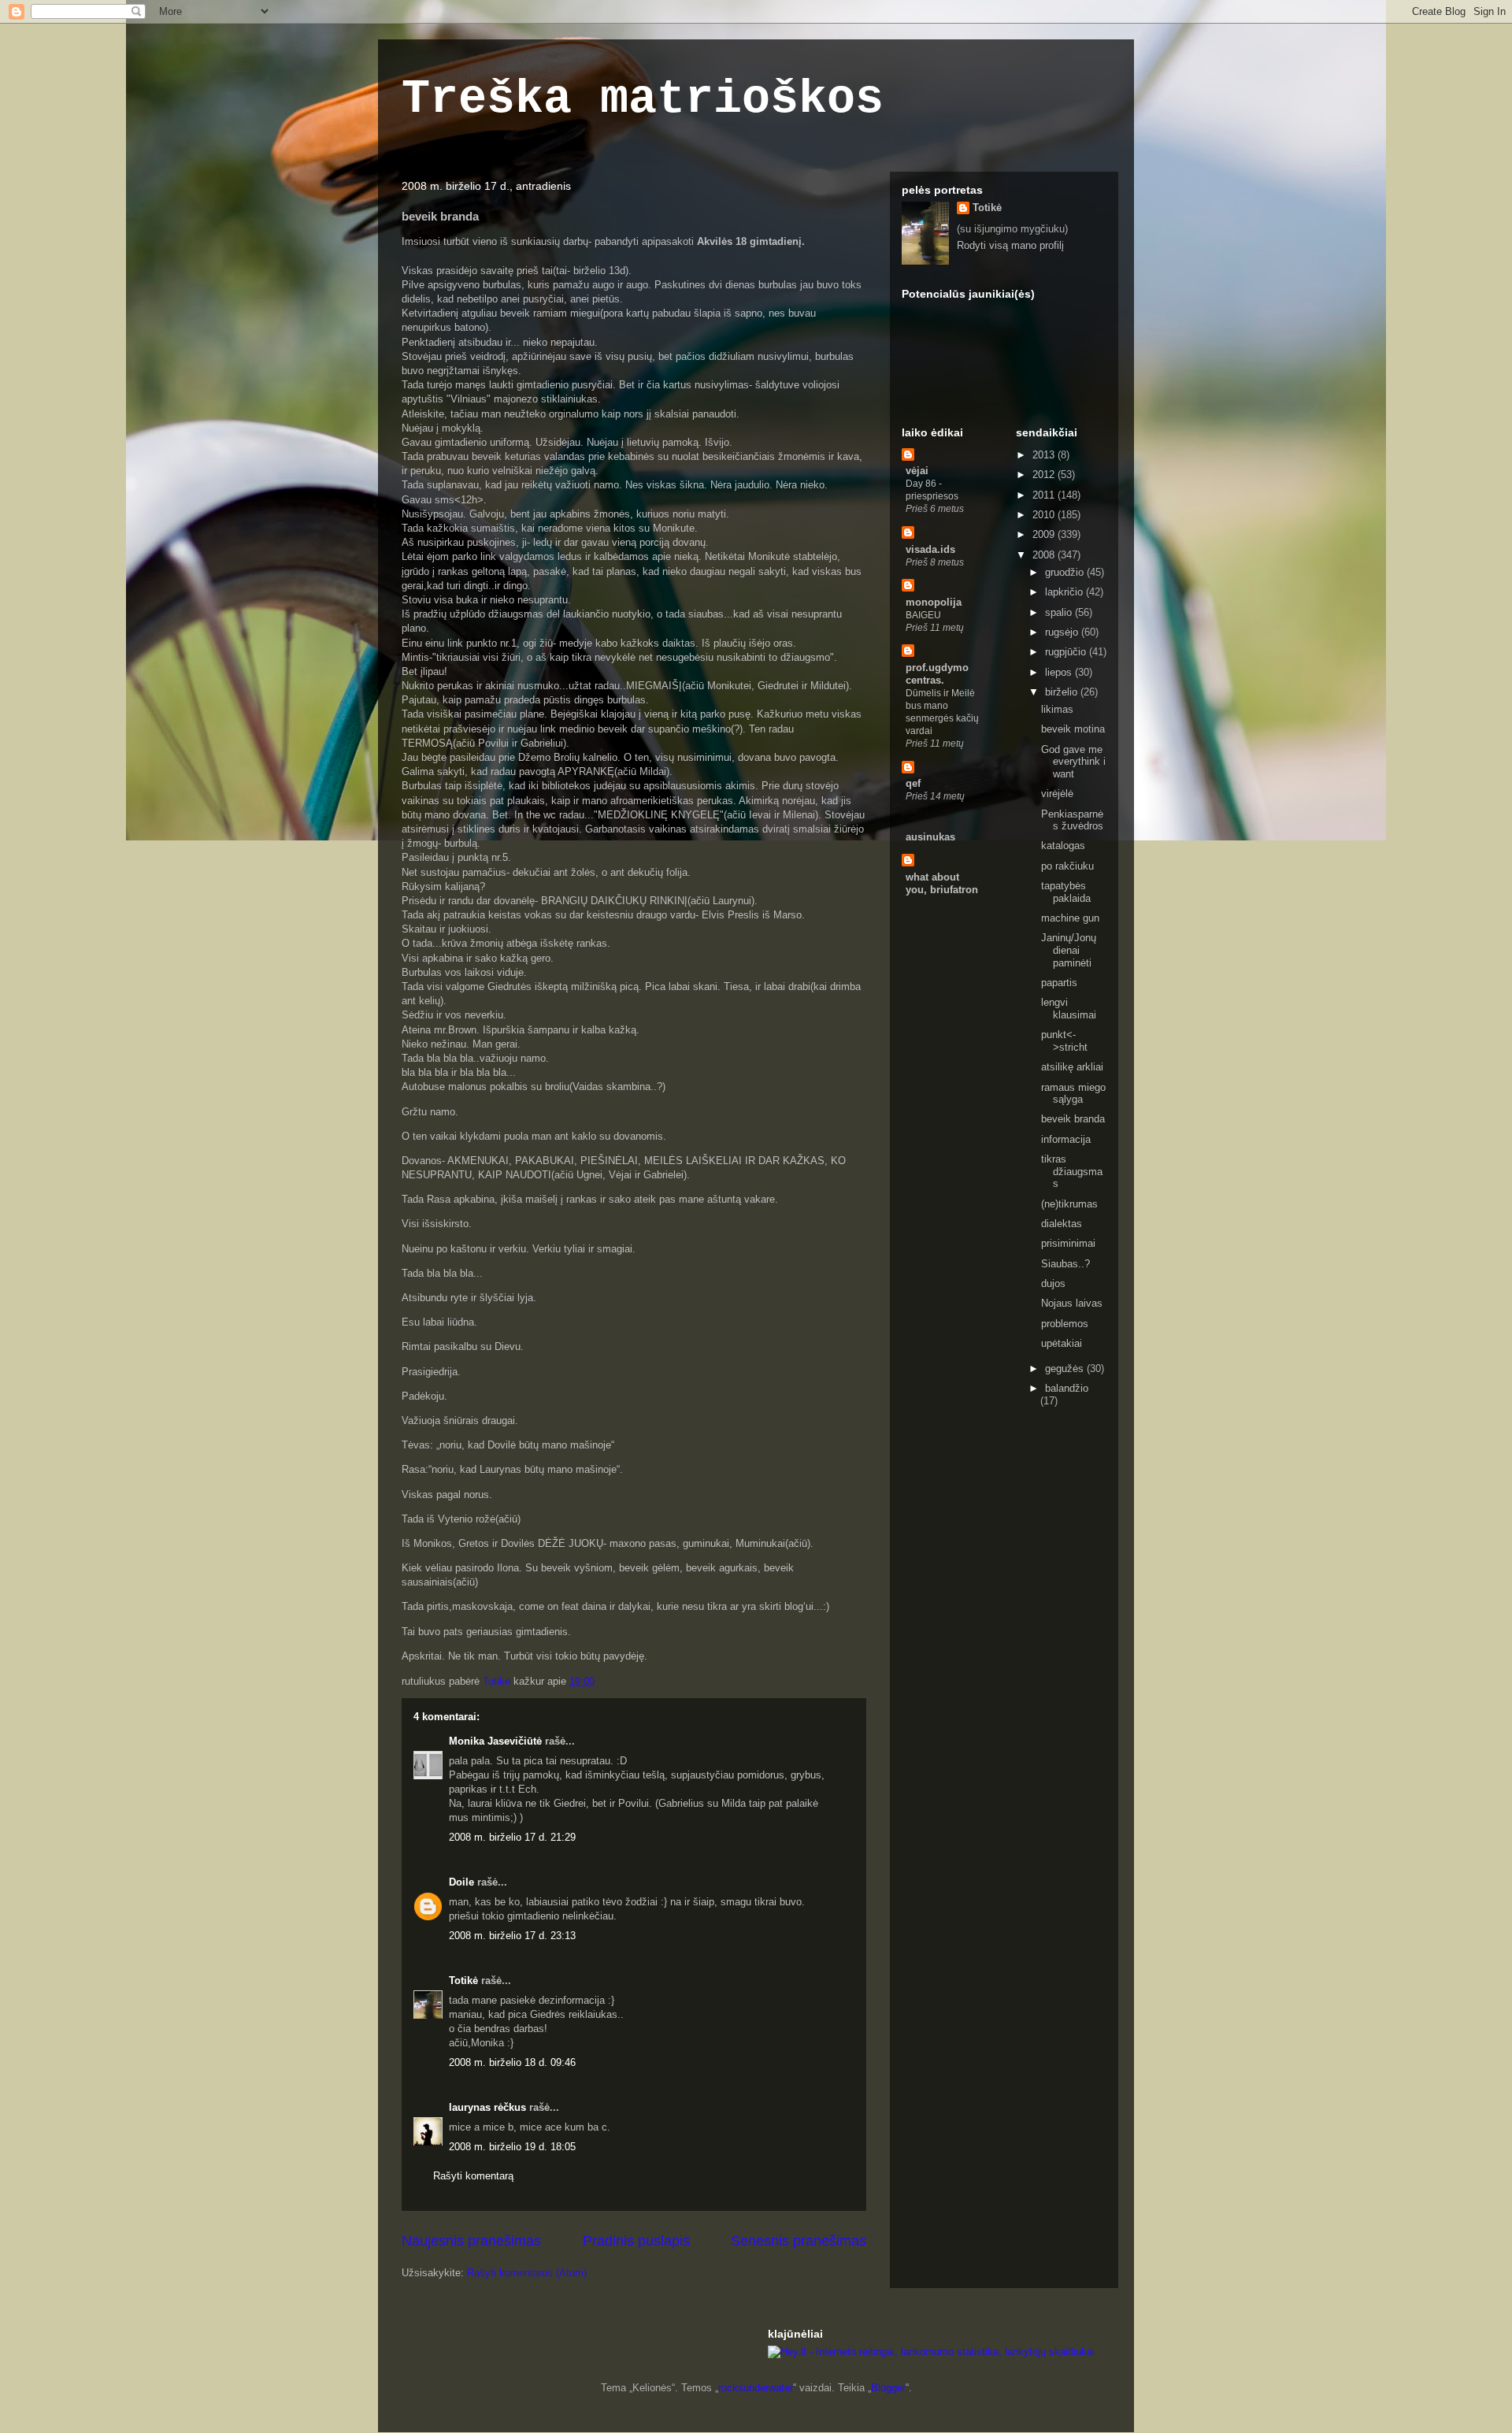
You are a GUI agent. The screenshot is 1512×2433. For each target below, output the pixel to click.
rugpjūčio (1067, 652)
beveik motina (1073, 729)
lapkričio (1065, 592)
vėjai (917, 471)
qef (913, 783)
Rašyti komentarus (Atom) (527, 2273)
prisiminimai (1068, 1243)
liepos (1060, 672)
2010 (1045, 515)
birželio (1063, 692)
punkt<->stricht (1064, 1041)
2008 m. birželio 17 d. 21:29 (512, 1837)
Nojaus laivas (1072, 1303)
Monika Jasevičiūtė (495, 1741)
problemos (1065, 1324)
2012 (1045, 475)
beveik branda (1073, 1119)
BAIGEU (923, 615)
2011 (1045, 495)
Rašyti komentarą (473, 2176)
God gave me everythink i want (1073, 762)
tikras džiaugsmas (1072, 1171)
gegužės (1066, 1369)
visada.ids (930, 549)
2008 (1045, 555)
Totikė (463, 1981)
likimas (1057, 709)
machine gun (1070, 918)
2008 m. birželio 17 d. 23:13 (512, 1936)
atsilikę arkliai (1072, 1067)
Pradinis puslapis (636, 2241)
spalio (1060, 612)
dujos (1053, 1283)
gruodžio (1066, 572)
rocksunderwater (756, 2388)
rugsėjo (1063, 632)
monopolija (934, 602)
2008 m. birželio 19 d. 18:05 (512, 2147)
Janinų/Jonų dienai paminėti (1069, 950)
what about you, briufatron (942, 883)
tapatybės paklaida (1066, 892)
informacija (1066, 1139)
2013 (1045, 455)
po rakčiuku (1067, 866)
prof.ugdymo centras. (937, 674)
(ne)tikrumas (1069, 1204)
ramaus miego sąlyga (1073, 1094)
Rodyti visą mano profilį (1010, 245)
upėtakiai (1062, 1343)
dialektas (1062, 1224)
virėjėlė (1057, 794)
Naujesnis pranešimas (471, 2241)
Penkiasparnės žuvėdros (1072, 820)
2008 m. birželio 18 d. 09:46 (512, 2062)
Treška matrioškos (643, 99)
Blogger (888, 2388)
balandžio (1067, 1388)
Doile (461, 1882)
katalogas (1063, 846)
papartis (1059, 983)
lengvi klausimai (1069, 1009)
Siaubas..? (1065, 1264)
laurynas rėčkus (487, 2107)
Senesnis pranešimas (799, 2241)
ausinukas (930, 837)
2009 (1045, 534)
